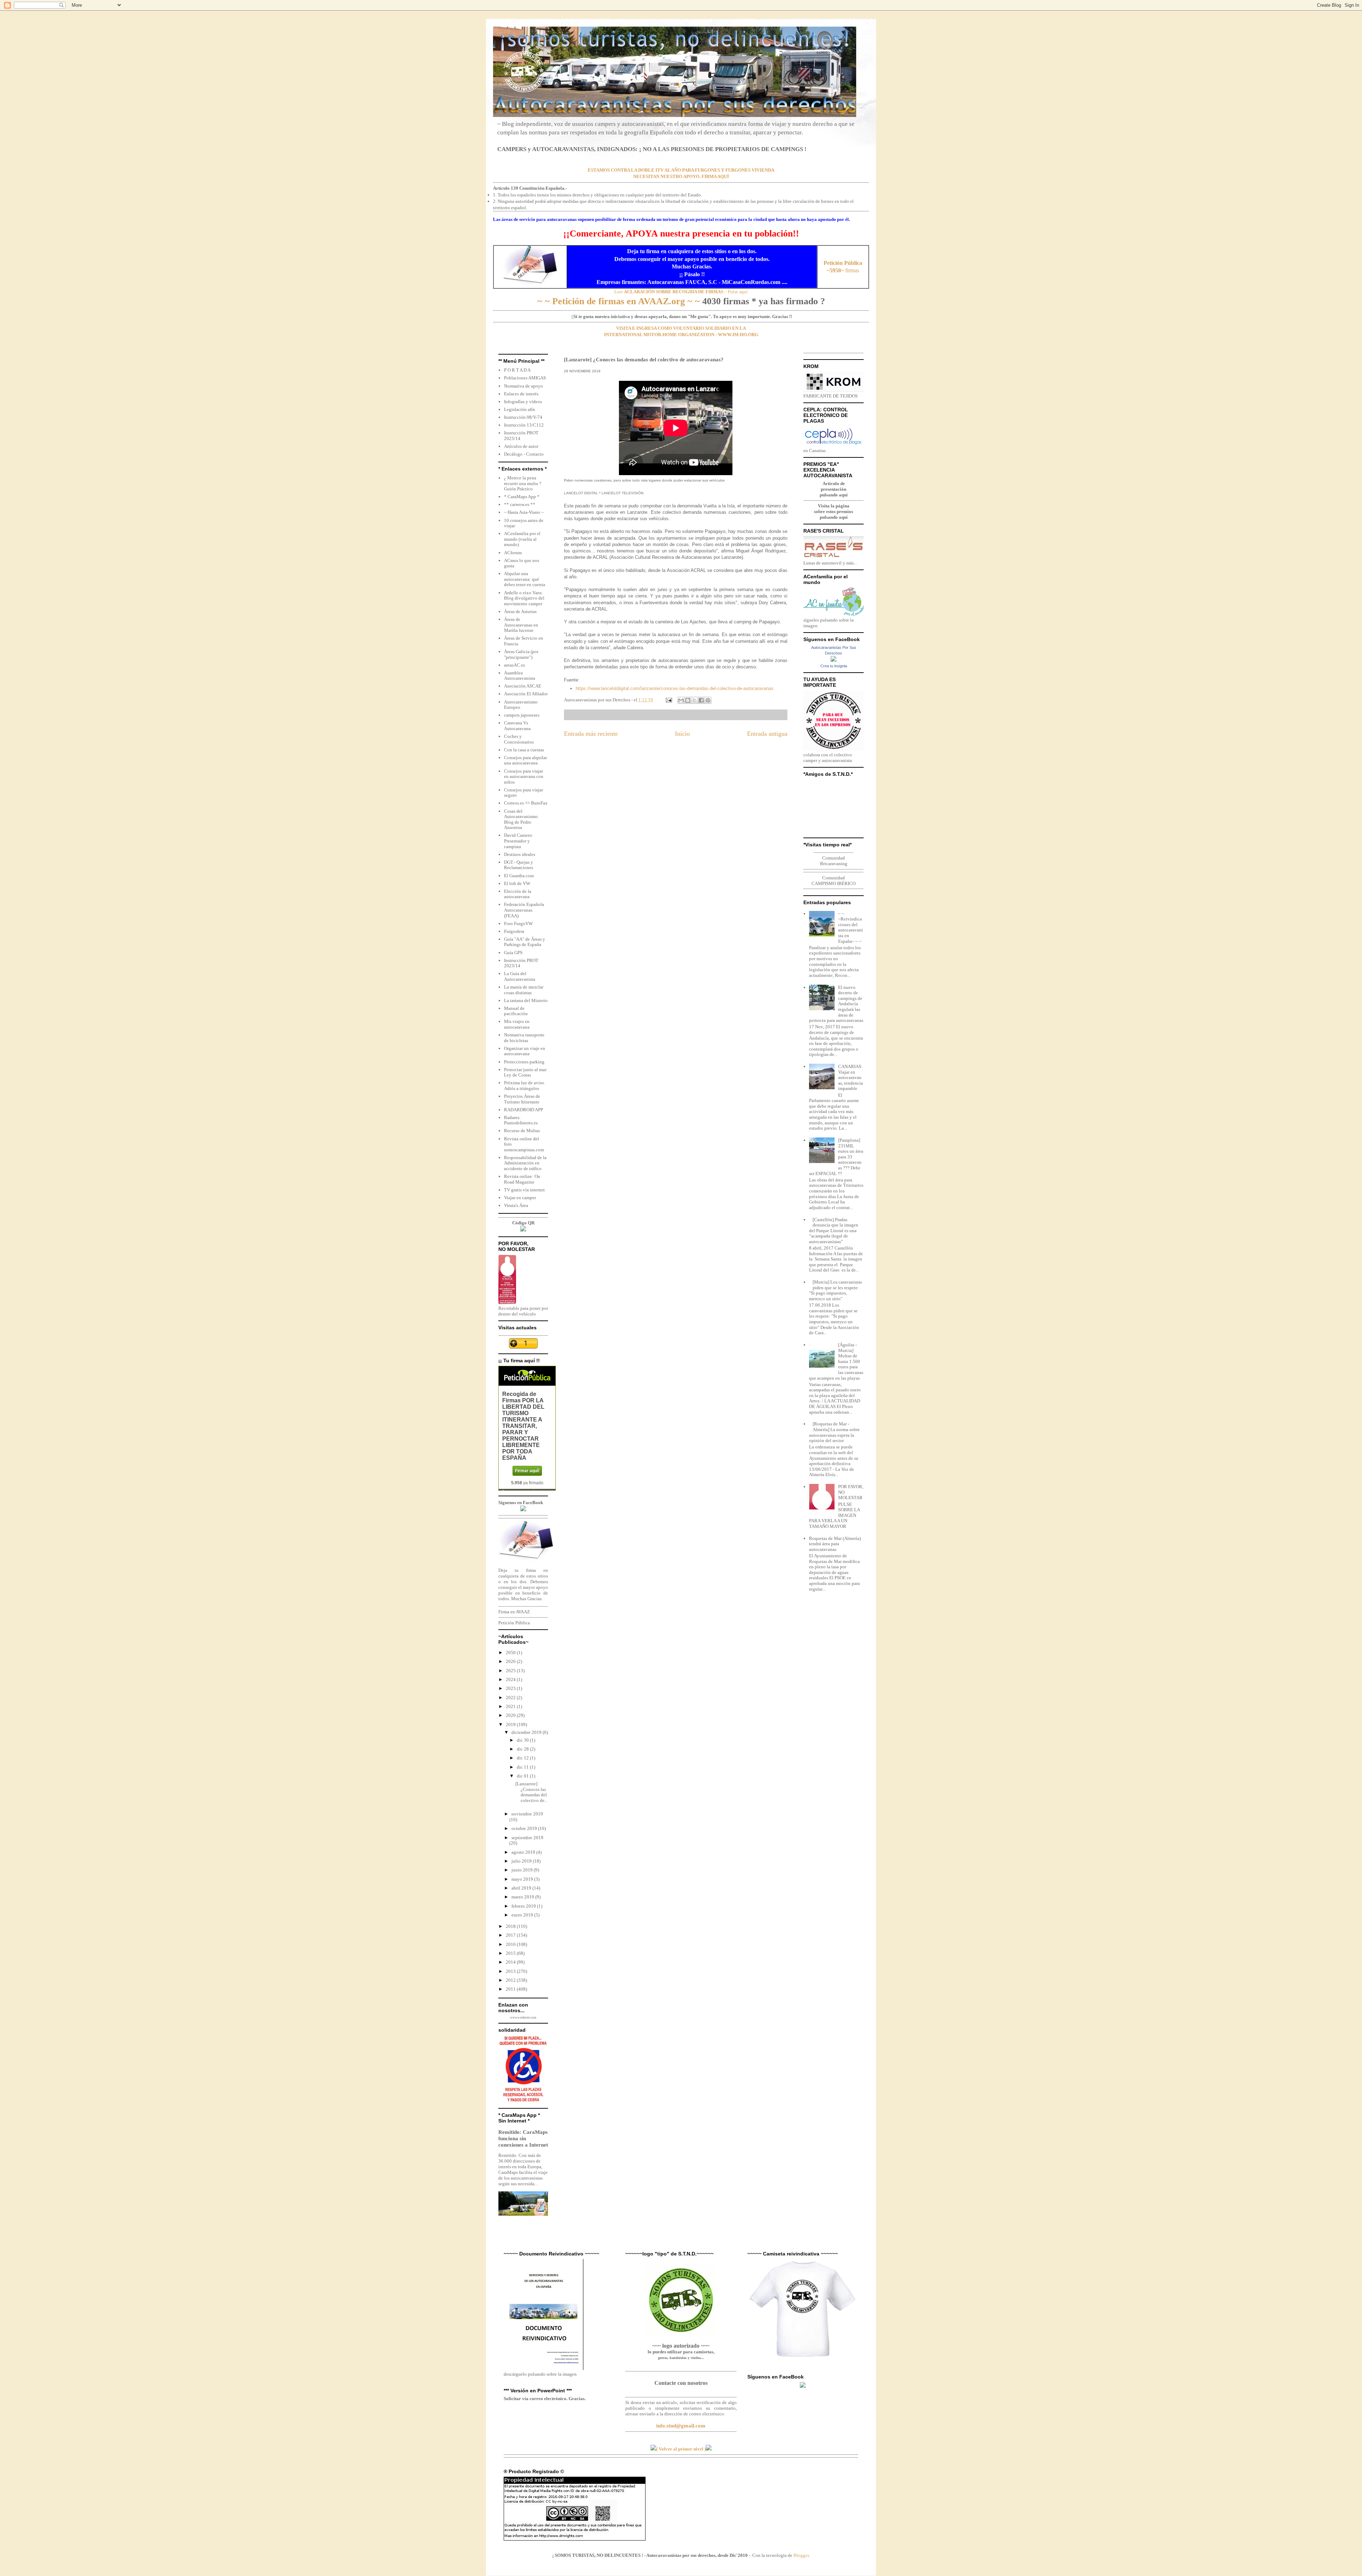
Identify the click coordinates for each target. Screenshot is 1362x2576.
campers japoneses (522, 715)
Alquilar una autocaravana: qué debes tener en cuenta (525, 579)
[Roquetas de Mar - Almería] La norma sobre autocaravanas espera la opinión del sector (834, 1432)
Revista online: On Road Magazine (522, 1179)
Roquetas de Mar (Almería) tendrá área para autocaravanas (835, 1544)
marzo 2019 (523, 1897)
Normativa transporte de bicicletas (524, 1038)
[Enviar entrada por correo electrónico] (668, 700)
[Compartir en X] (694, 700)
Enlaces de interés (521, 394)
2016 (511, 1944)
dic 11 (523, 1767)
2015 (511, 1953)
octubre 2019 (525, 1828)
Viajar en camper (520, 1198)
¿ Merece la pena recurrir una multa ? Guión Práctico (523, 483)
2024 (511, 1679)
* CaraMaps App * (522, 497)
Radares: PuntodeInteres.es (521, 1120)
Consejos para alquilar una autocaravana (525, 760)
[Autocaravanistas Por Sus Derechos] (834, 660)
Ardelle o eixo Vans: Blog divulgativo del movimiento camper (524, 598)
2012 (511, 1980)
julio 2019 (522, 1861)
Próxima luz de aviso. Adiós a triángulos (525, 1086)
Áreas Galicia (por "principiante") (521, 654)
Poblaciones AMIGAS (525, 378)
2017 (511, 1935)
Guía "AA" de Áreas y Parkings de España (525, 942)
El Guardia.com (519, 876)
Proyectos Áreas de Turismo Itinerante (522, 1099)
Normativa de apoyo (524, 386)
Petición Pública (514, 1623)
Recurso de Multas (522, 1131)
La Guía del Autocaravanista (520, 976)
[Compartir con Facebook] (701, 700)
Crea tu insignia (834, 666)
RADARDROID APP (524, 1110)
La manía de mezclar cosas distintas (524, 990)
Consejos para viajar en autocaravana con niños (524, 777)
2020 (511, 1715)
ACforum (513, 553)
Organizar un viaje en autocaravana (525, 1051)
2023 (511, 1688)
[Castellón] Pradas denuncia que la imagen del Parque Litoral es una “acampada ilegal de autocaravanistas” (834, 1231)
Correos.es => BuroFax (526, 803)
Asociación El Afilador (526, 694)
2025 (511, 1671)
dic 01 (523, 1776)
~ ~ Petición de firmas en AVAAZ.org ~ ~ (619, 301)
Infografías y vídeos (523, 402)
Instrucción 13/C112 (524, 425)
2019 (511, 1724)
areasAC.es (514, 665)
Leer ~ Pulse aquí (681, 292)
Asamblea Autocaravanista (520, 676)
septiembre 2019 (527, 1838)
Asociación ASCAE (523, 686)
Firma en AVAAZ (514, 1612)
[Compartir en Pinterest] (708, 700)
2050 (511, 1653)
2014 (511, 1962)
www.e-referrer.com (523, 2018)
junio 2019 (523, 1870)
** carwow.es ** (520, 504)
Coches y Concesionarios (519, 739)
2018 (511, 1926)
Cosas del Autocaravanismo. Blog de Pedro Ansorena (521, 819)
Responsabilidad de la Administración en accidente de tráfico (525, 1163)
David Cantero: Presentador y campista (519, 841)
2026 (511, 1661)
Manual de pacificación (516, 1011)
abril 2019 (522, 1888)
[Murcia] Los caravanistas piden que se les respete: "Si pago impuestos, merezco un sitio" (835, 1290)
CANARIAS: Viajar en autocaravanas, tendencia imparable (851, 1077)
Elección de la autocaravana (518, 894)
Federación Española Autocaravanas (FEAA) (524, 910)
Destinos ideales (520, 854)
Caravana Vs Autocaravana (517, 726)
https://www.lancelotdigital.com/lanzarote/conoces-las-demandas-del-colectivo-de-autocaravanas (675, 688)
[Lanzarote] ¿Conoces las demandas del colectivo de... (531, 1792)
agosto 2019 (524, 1852)
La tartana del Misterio (526, 1000)
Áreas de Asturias (520, 611)
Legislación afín (520, 409)
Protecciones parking (524, 1062)
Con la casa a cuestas (524, 750)
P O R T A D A (517, 370)
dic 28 (523, 1749)
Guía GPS (513, 953)
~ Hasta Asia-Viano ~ (524, 512)
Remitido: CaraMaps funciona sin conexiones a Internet (523, 2138)
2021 (511, 1706)
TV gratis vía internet (524, 1190)
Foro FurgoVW (518, 923)
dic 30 (523, 1740)
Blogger (801, 2555)
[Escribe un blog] (688, 700)
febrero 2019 (524, 1906)
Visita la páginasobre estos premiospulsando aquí (834, 511)
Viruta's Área (516, 1205)
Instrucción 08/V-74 (523, 417)
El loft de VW (517, 883)
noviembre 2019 (527, 1814)
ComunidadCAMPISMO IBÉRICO (834, 881)
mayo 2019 (523, 1879)
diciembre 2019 (527, 1732)
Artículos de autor (521, 446)
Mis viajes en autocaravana (517, 1024)
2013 (511, 1971)
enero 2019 (523, 1915)
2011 (511, 1989)
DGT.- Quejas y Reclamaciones (519, 865)
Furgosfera (514, 931)
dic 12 (523, 1758)
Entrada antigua (767, 734)
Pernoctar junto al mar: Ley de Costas (526, 1072)
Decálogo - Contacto (524, 454)
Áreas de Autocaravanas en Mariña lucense (521, 625)
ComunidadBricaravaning (834, 861)
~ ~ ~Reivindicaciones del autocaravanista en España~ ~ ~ (851, 927)
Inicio (682, 734)
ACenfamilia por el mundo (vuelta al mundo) (522, 539)
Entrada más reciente (591, 734)
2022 (511, 1698)
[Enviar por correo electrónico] (681, 700)
